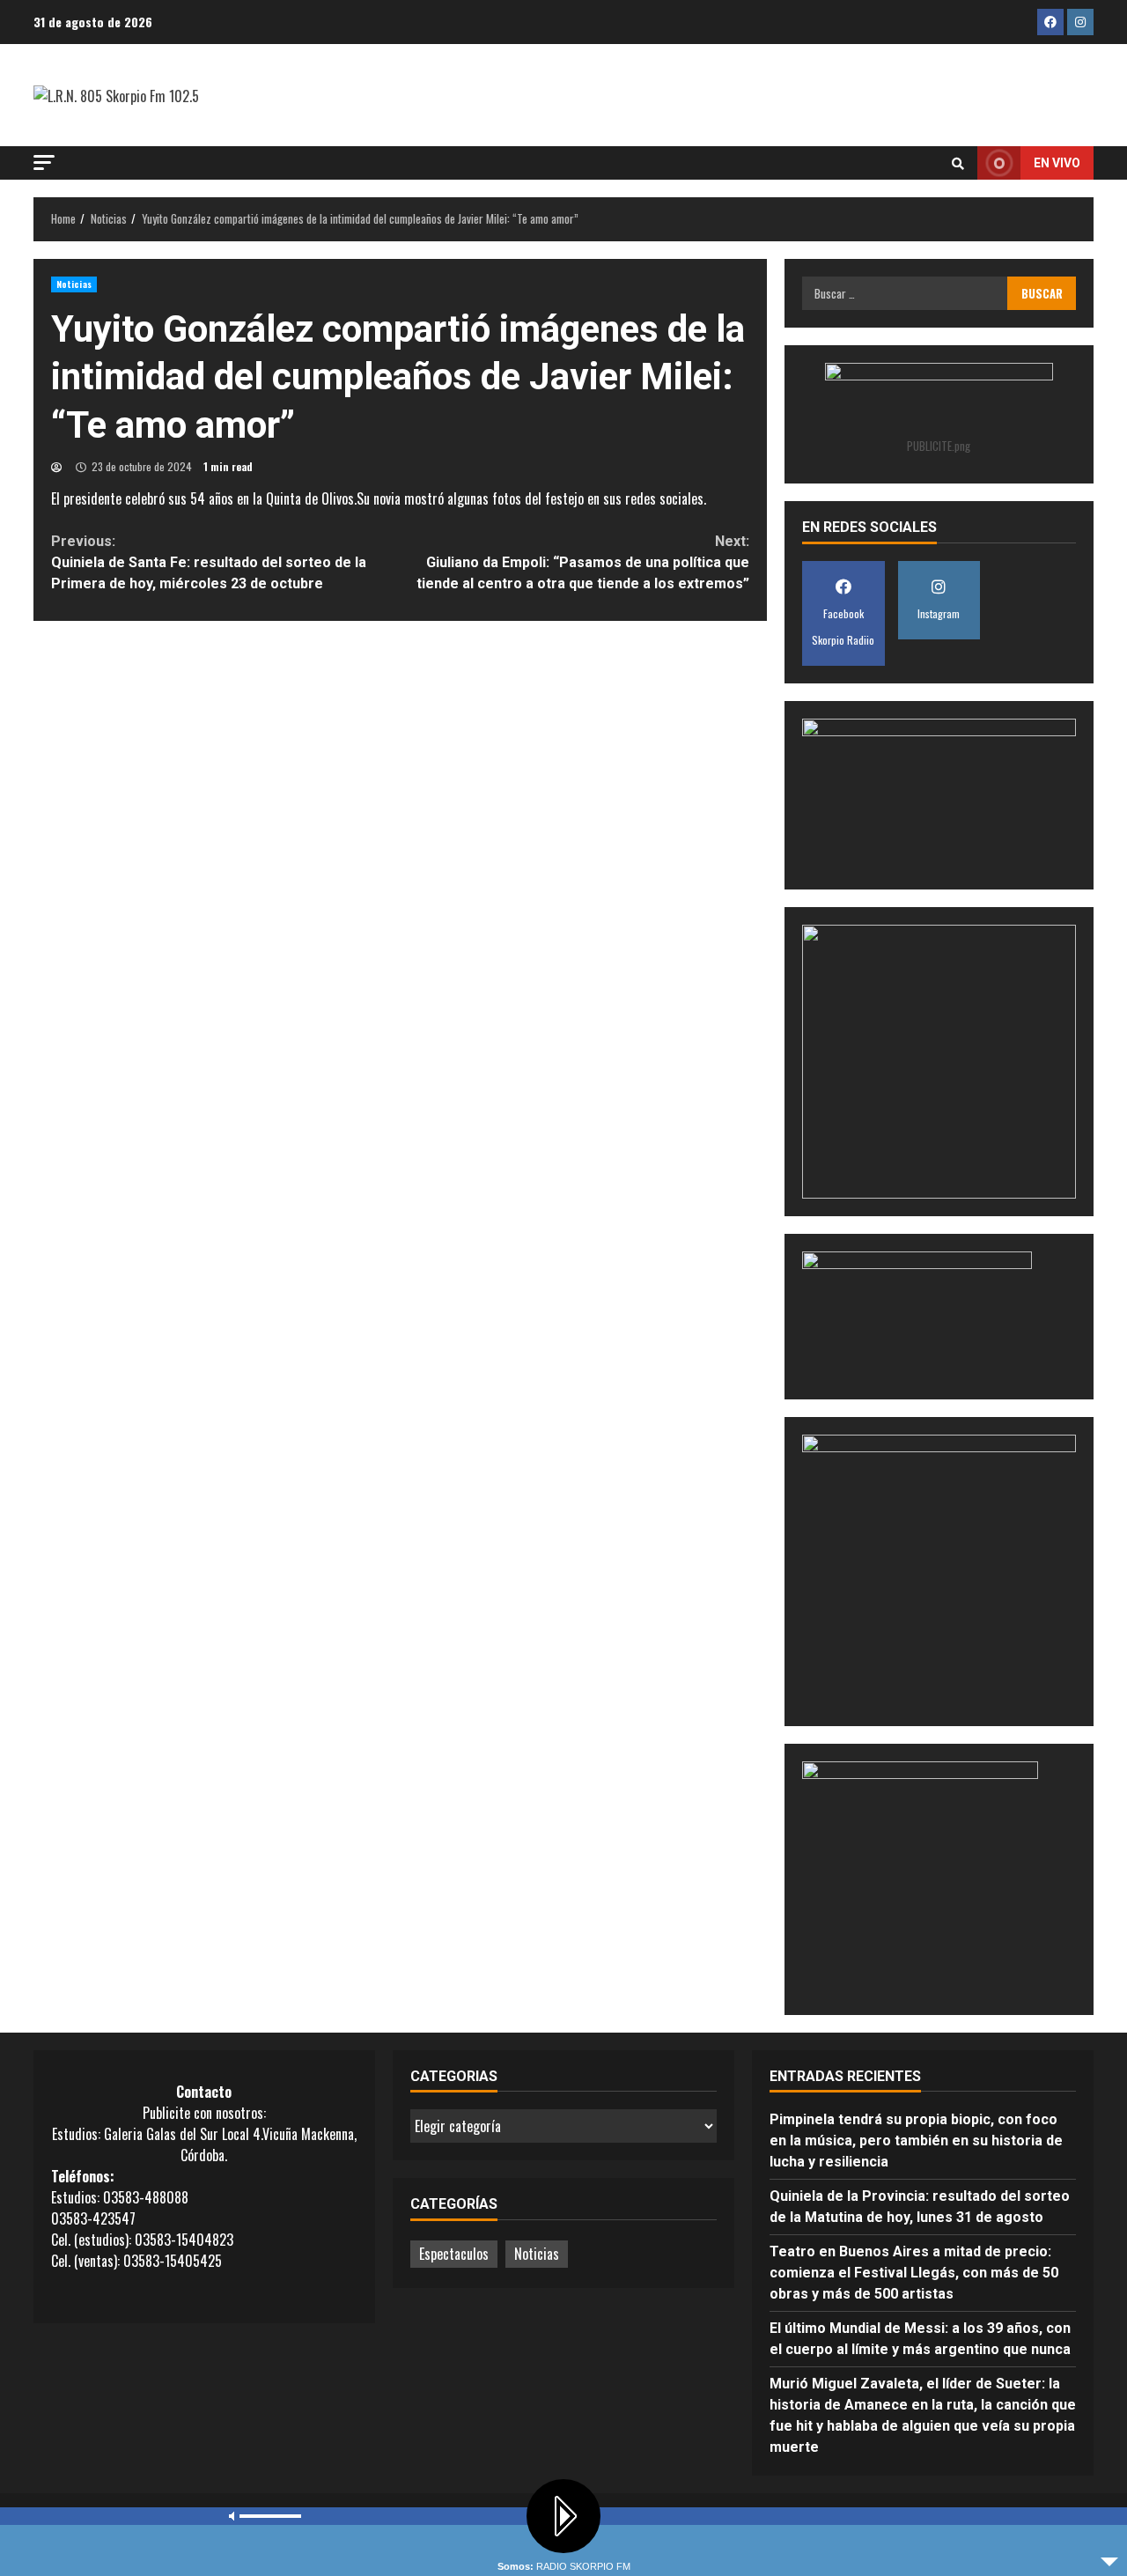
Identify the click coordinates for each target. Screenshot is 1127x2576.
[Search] (958, 163)
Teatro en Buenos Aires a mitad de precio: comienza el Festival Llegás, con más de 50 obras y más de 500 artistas (914, 2273)
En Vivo (1057, 163)
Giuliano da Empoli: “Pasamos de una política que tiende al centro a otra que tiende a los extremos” (582, 562)
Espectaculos (454, 2254)
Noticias (74, 284)
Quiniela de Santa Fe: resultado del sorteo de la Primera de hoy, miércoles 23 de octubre (209, 562)
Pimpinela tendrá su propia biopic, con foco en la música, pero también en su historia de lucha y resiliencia (916, 2141)
